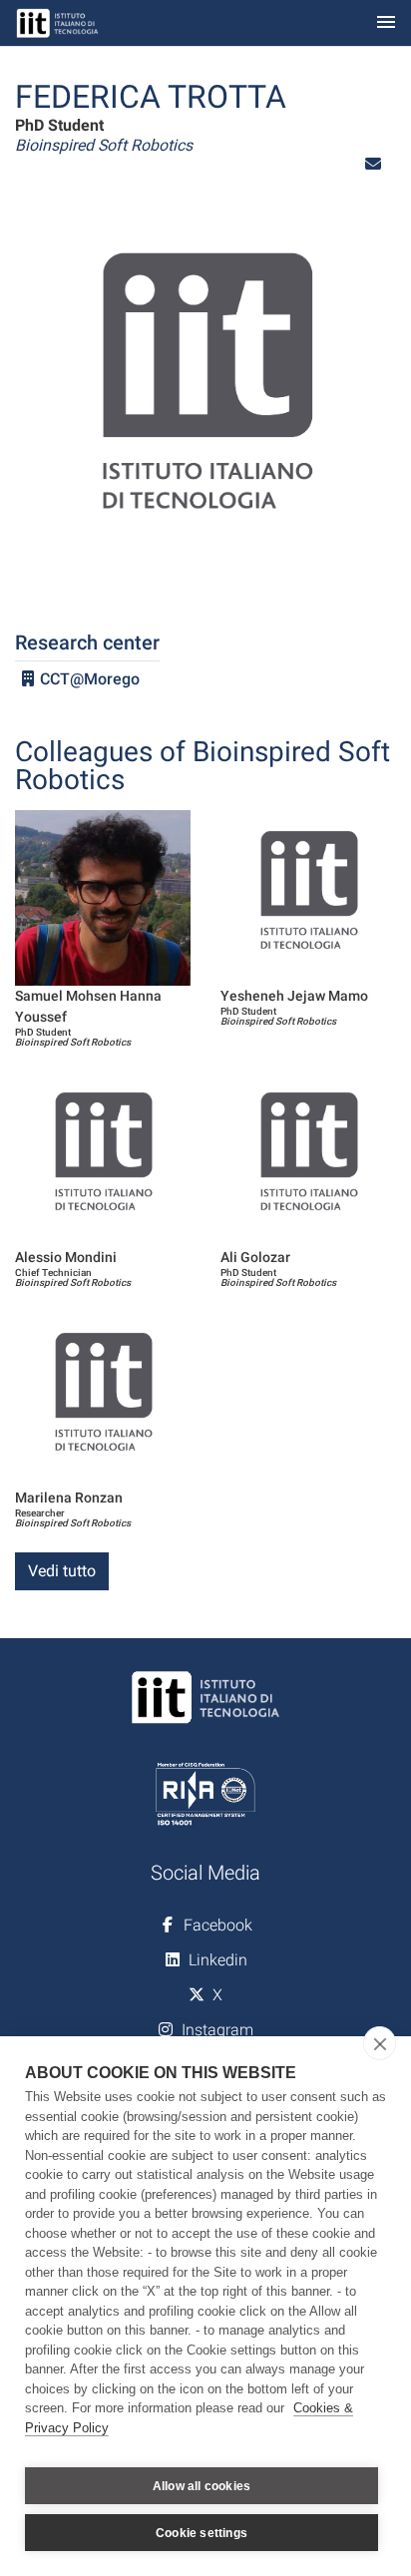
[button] (373, 164)
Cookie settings (202, 2533)
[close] (380, 2043)
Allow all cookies (202, 2486)
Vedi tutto (62, 1571)
